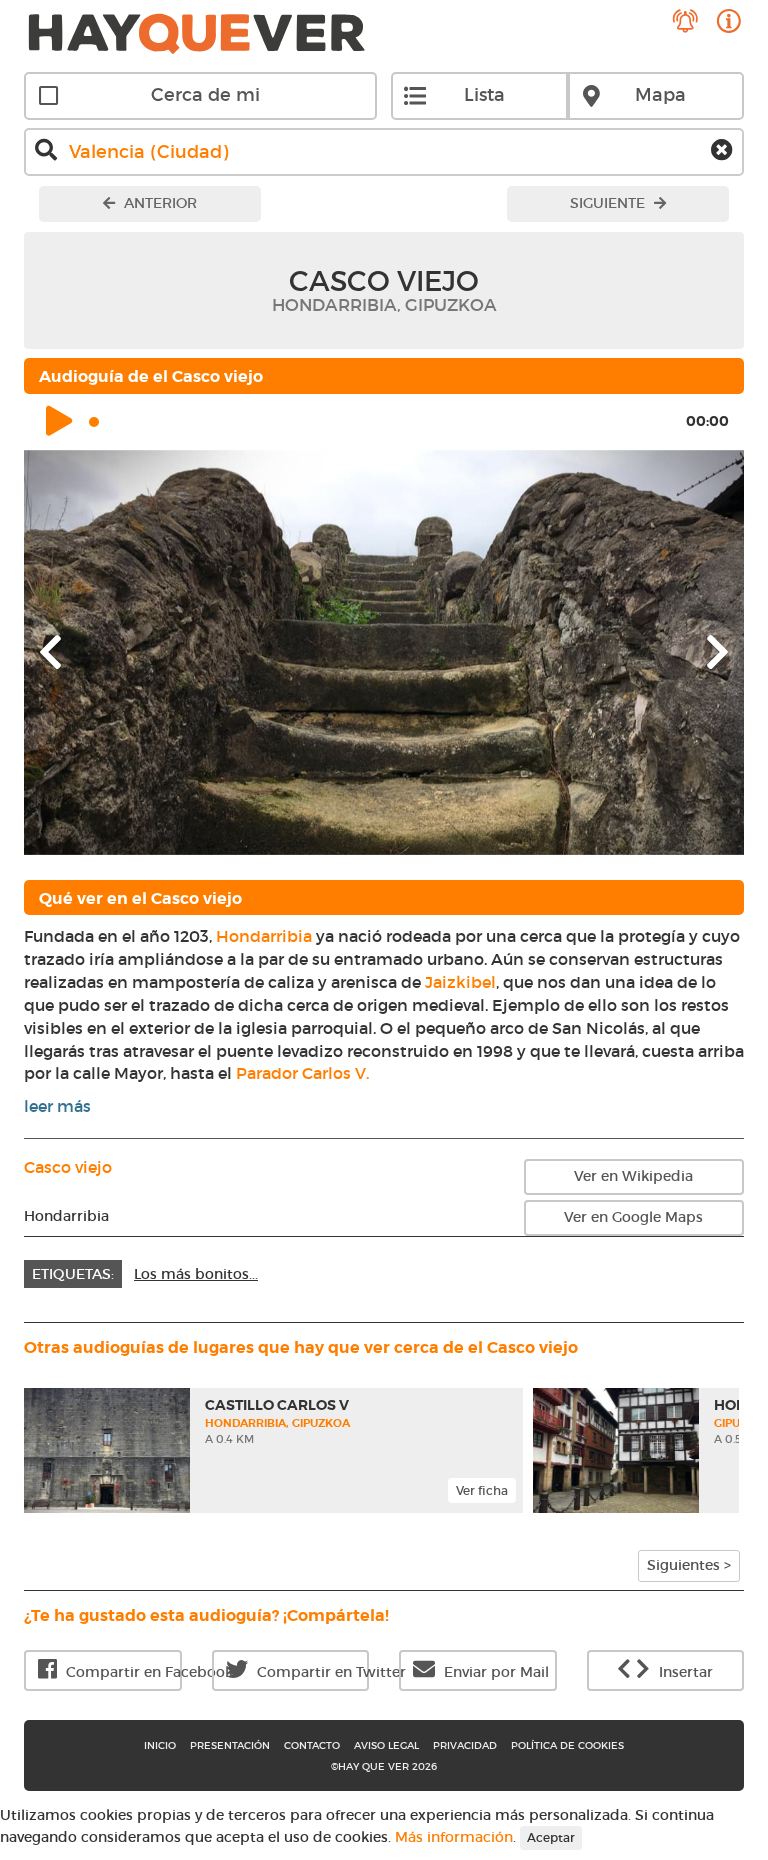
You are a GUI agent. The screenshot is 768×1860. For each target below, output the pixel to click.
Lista (484, 95)
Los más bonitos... (196, 1274)
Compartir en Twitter (311, 1672)
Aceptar (551, 1837)
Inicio (160, 1745)
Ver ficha (482, 1490)
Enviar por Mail (494, 1672)
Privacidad (465, 1745)
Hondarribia (264, 936)
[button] (78, 652)
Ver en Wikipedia (633, 1176)
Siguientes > (689, 1565)
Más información (454, 1837)
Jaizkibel (460, 982)
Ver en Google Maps (633, 1217)
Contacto (312, 1745)
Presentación (230, 1745)
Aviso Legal (386, 1745)
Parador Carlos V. (302, 1073)
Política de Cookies (567, 1745)
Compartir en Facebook (122, 1672)
